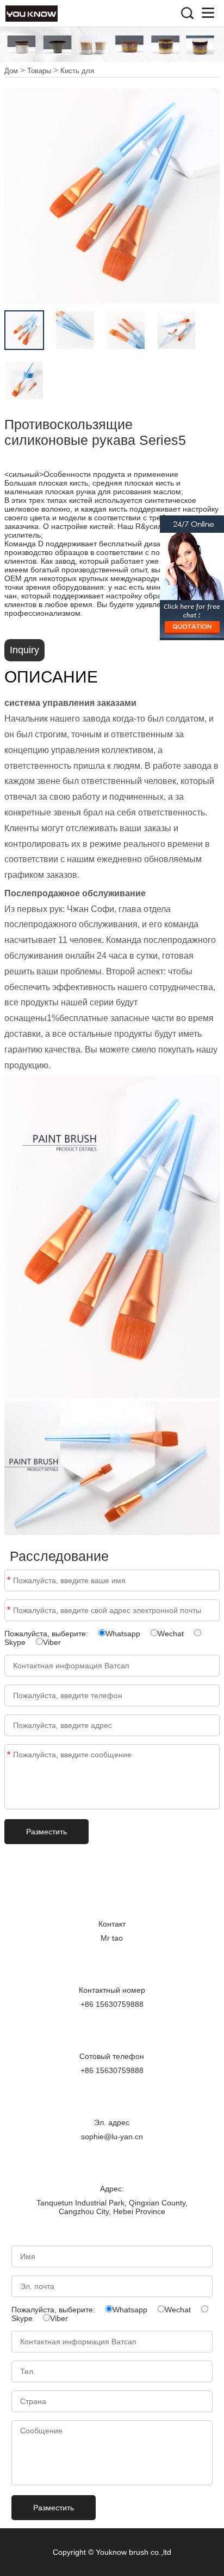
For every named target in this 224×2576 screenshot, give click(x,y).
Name (9, 1580)
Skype (15, 1642)
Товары (39, 71)
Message (9, 1755)
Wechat (171, 1634)
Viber (52, 1642)
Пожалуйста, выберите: (47, 1634)
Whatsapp (123, 1634)
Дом (11, 71)
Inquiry (24, 650)
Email (9, 1610)
